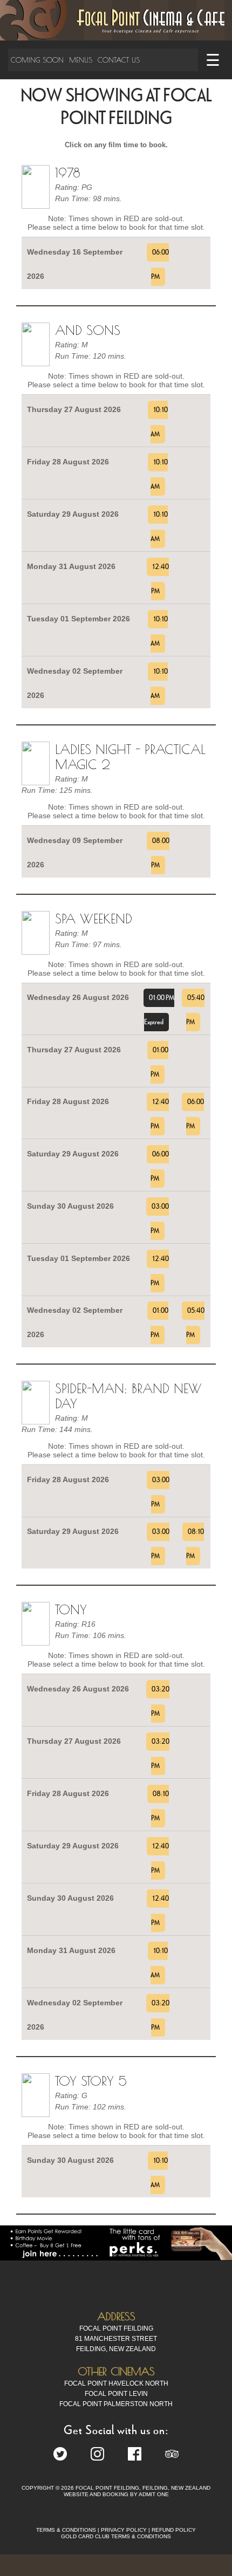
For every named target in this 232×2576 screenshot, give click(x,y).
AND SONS (88, 330)
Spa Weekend (94, 919)
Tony (71, 1609)
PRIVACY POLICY (124, 2530)
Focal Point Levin (116, 2394)
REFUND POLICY (174, 2530)
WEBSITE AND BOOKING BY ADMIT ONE (116, 2494)
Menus (81, 60)
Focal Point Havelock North (116, 2383)
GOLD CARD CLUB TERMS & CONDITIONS (116, 2536)
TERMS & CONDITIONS (66, 2530)
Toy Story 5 (91, 2081)
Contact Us (119, 60)
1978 (68, 173)
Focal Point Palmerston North (116, 2404)
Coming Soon (37, 60)
